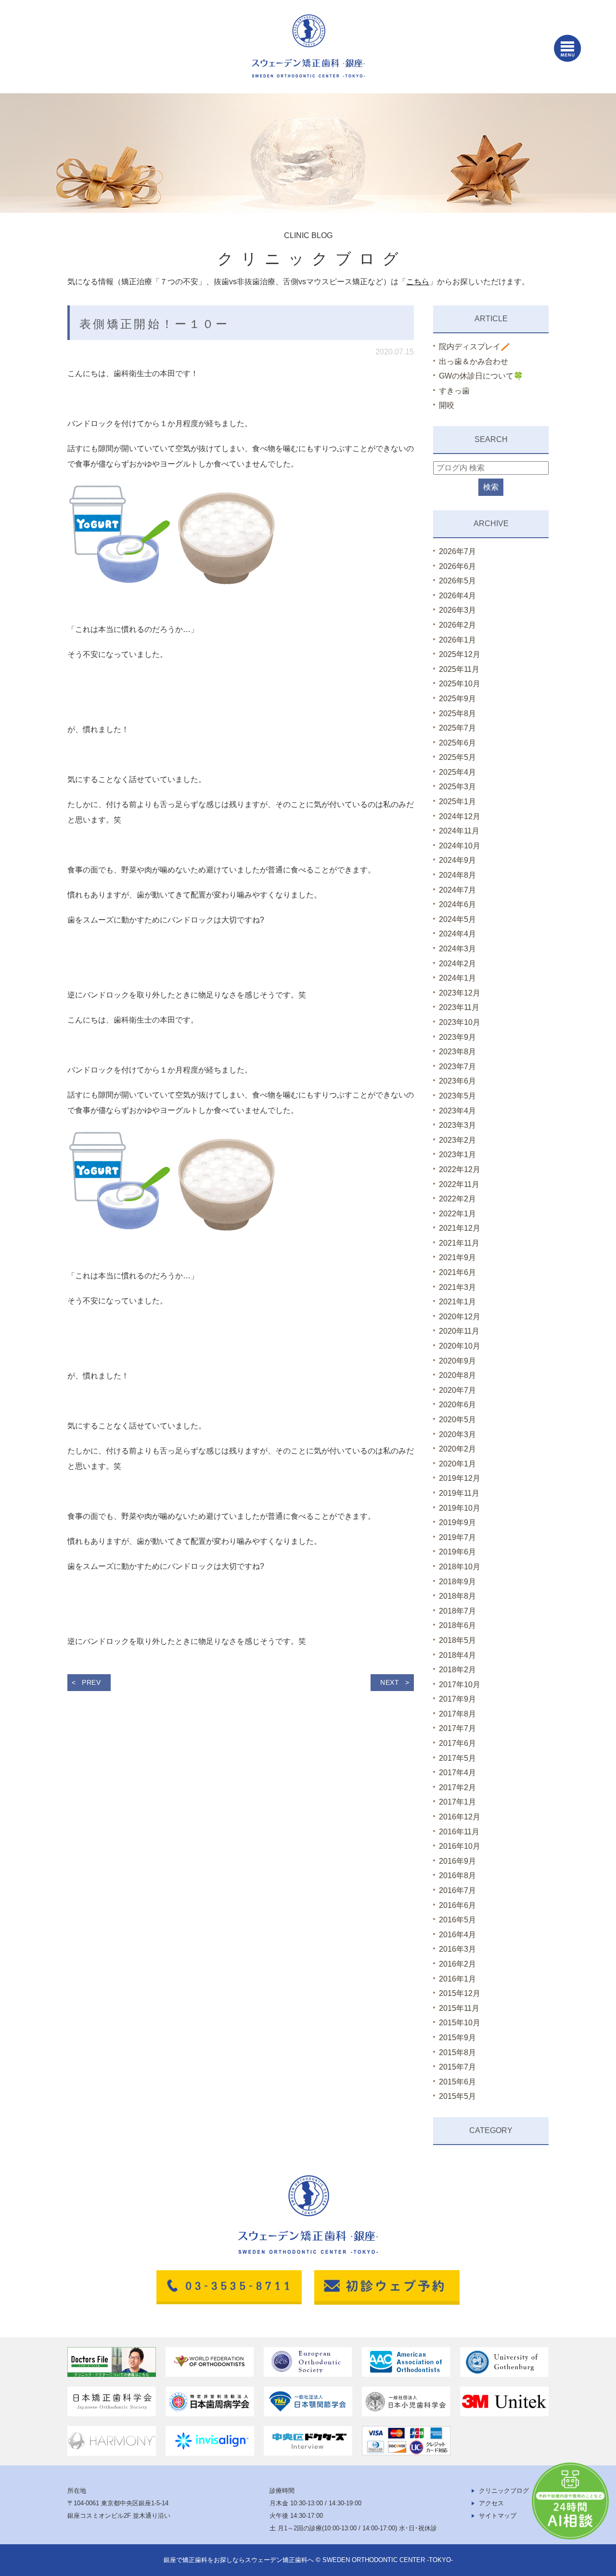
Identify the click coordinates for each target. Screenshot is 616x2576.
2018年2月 (457, 1670)
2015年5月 (457, 2096)
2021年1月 (457, 1302)
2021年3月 (457, 1287)
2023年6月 (457, 1081)
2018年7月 (457, 1611)
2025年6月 (457, 743)
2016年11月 (459, 1832)
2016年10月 (460, 1846)
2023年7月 (457, 1067)
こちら (418, 282)
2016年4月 (457, 1935)
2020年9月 (457, 1361)
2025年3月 (457, 787)
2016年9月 (457, 1861)
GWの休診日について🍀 (481, 376)
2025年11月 (459, 669)
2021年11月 (459, 1243)
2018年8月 (457, 1596)
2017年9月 (457, 1699)
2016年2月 (457, 1964)
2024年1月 (457, 978)
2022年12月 (460, 1169)
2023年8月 (457, 1052)
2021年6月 (457, 1272)
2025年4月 (457, 772)
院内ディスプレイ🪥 (475, 347)
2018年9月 (457, 1582)
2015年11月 (459, 2008)
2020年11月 (459, 1331)
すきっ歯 (454, 391)
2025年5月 (457, 757)
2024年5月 (457, 919)
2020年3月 (457, 1434)
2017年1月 (457, 1802)
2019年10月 (460, 1508)
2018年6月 (457, 1625)
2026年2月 (457, 625)
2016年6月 (457, 1905)
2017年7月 (457, 1728)
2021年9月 (457, 1257)
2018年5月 (457, 1640)
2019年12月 (460, 1478)
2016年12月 (460, 1817)
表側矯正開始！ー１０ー (154, 324)
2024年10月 (460, 846)
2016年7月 (457, 1890)
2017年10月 (460, 1685)
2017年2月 (457, 1787)
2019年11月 (459, 1493)
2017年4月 (457, 1773)
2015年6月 (457, 2082)
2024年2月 (457, 964)
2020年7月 (457, 1390)
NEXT (390, 1682)
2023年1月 (457, 1155)
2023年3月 (457, 1125)
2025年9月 (457, 699)
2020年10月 (460, 1346)
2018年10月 (460, 1567)
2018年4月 (457, 1655)
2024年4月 (457, 934)
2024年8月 (457, 875)
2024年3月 (457, 949)
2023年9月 (457, 1037)
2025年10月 (460, 684)
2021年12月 (460, 1228)
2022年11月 (459, 1184)
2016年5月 (457, 1920)
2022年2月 (457, 1199)
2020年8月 (457, 1375)
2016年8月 (457, 1875)
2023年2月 (457, 1140)
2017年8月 (457, 1714)
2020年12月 (460, 1317)
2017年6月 (457, 1743)
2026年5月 (457, 581)
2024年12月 (460, 816)
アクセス (491, 2503)
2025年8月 (457, 713)
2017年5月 (457, 1758)
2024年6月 (457, 904)
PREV (91, 1682)
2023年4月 (457, 1111)
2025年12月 (460, 654)
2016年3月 (457, 1949)
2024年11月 (459, 831)
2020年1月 (457, 1464)
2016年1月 (457, 1979)
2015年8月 (457, 2052)
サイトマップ (498, 2516)
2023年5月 (457, 1096)
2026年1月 (457, 640)
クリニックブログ (504, 2491)
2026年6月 (457, 566)
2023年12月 (460, 993)
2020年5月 (457, 1420)
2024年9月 (457, 860)
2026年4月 (457, 596)
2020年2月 (457, 1449)
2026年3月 (457, 610)
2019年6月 (457, 1552)
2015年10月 (460, 2023)
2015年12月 (460, 1993)
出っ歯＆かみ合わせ (474, 361)
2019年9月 (457, 1522)
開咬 (447, 405)
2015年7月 (457, 2067)
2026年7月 (457, 551)
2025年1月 (457, 802)
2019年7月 (457, 1537)
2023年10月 (460, 1022)
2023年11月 (459, 1007)
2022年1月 (457, 1214)
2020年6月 (457, 1405)
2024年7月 (457, 890)
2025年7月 (457, 728)
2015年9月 (457, 2038)
